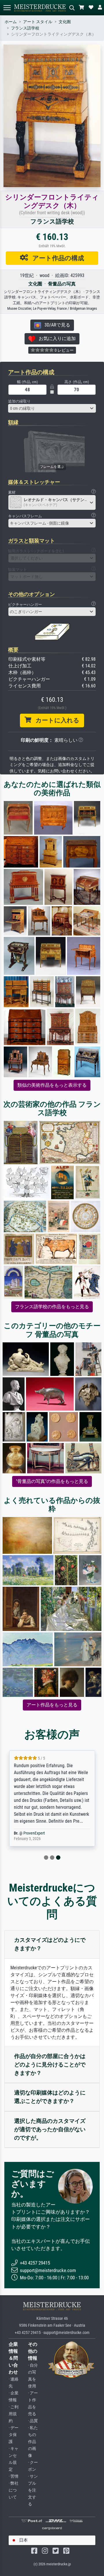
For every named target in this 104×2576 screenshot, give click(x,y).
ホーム (11, 22)
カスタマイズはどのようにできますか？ (50, 1944)
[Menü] (7, 8)
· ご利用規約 (14, 2414)
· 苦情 (14, 2476)
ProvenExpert (34, 1833)
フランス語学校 (25, 28)
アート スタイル (38, 22)
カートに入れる (55, 720)
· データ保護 (14, 2435)
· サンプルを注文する (33, 2490)
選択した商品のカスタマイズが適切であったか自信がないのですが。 (50, 2129)
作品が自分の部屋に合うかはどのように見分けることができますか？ (50, 2065)
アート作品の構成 (56, 258)
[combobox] (52, 408)
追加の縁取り (19, 401)
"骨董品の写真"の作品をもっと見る (52, 1481)
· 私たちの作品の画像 (33, 2442)
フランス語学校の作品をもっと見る (52, 1307)
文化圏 (65, 22)
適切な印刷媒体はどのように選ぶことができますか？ (50, 2097)
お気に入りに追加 (55, 338)
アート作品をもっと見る (52, 1705)
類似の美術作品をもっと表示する (52, 1085)
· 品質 (33, 2421)
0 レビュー (64, 350)
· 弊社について (14, 2490)
